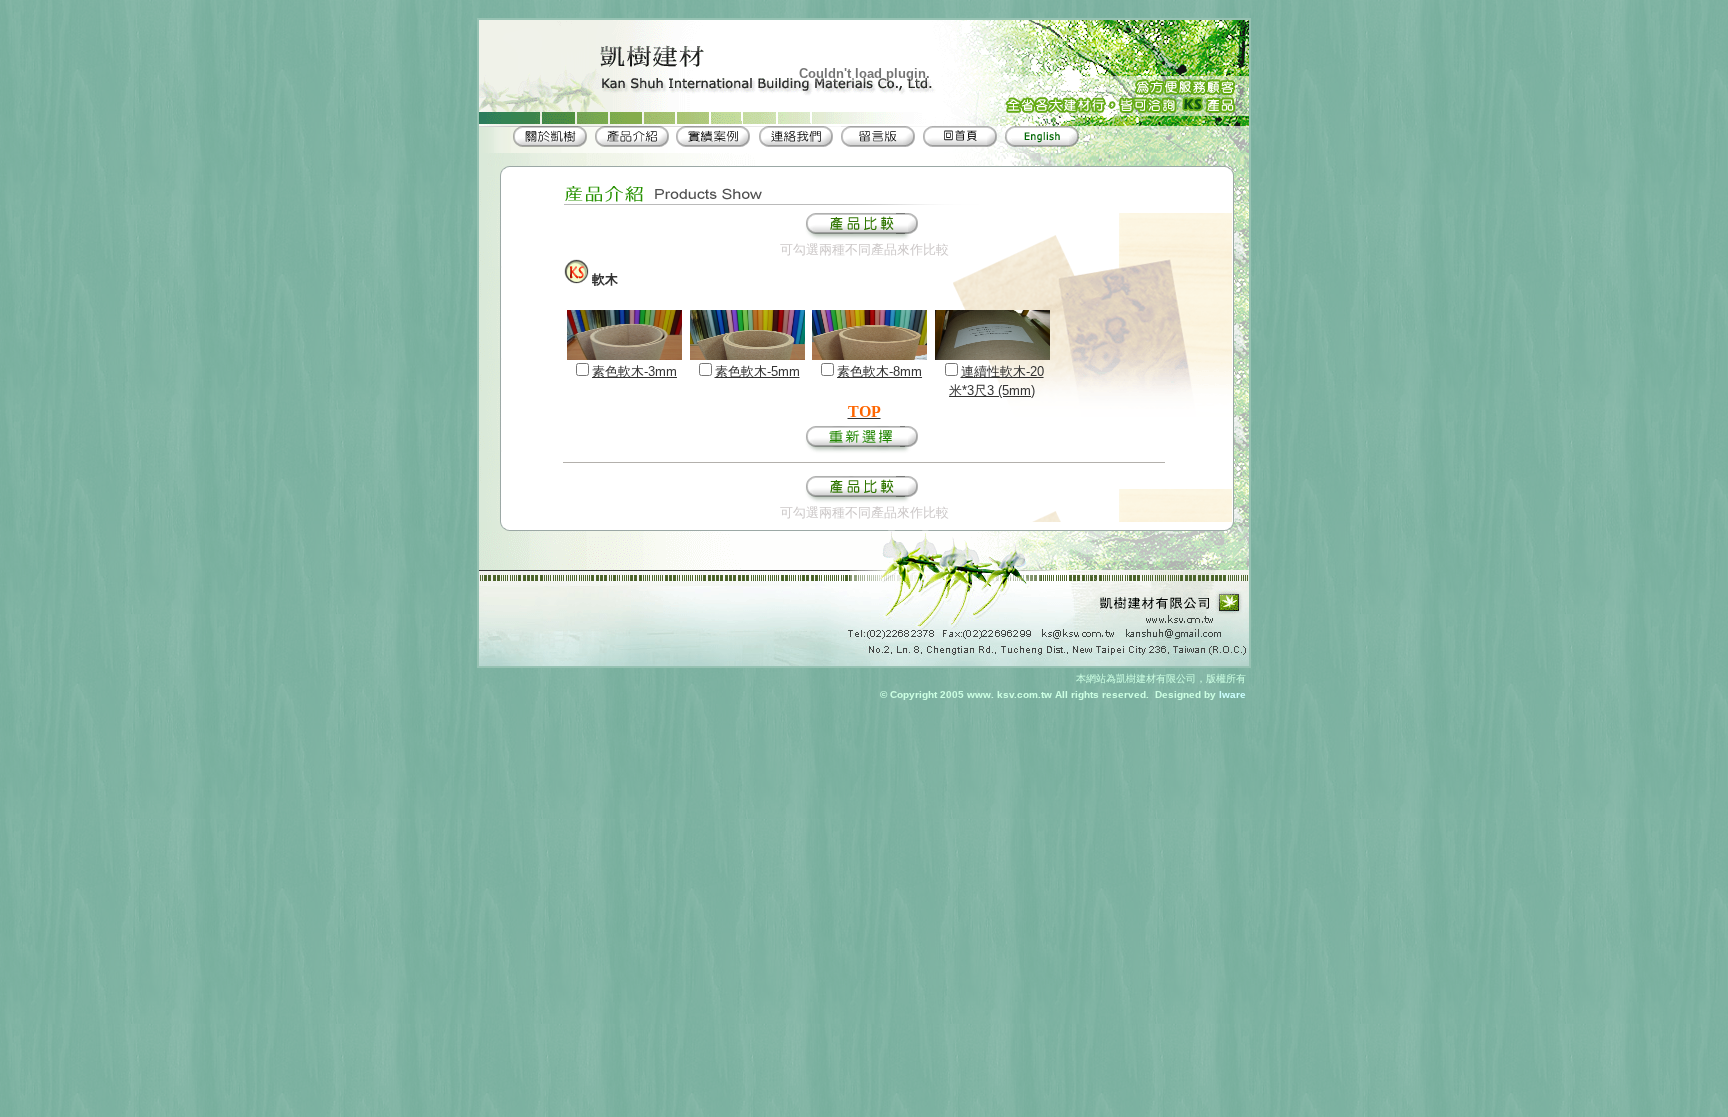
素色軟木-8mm (879, 371)
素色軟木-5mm (757, 371)
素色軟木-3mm (634, 371)
